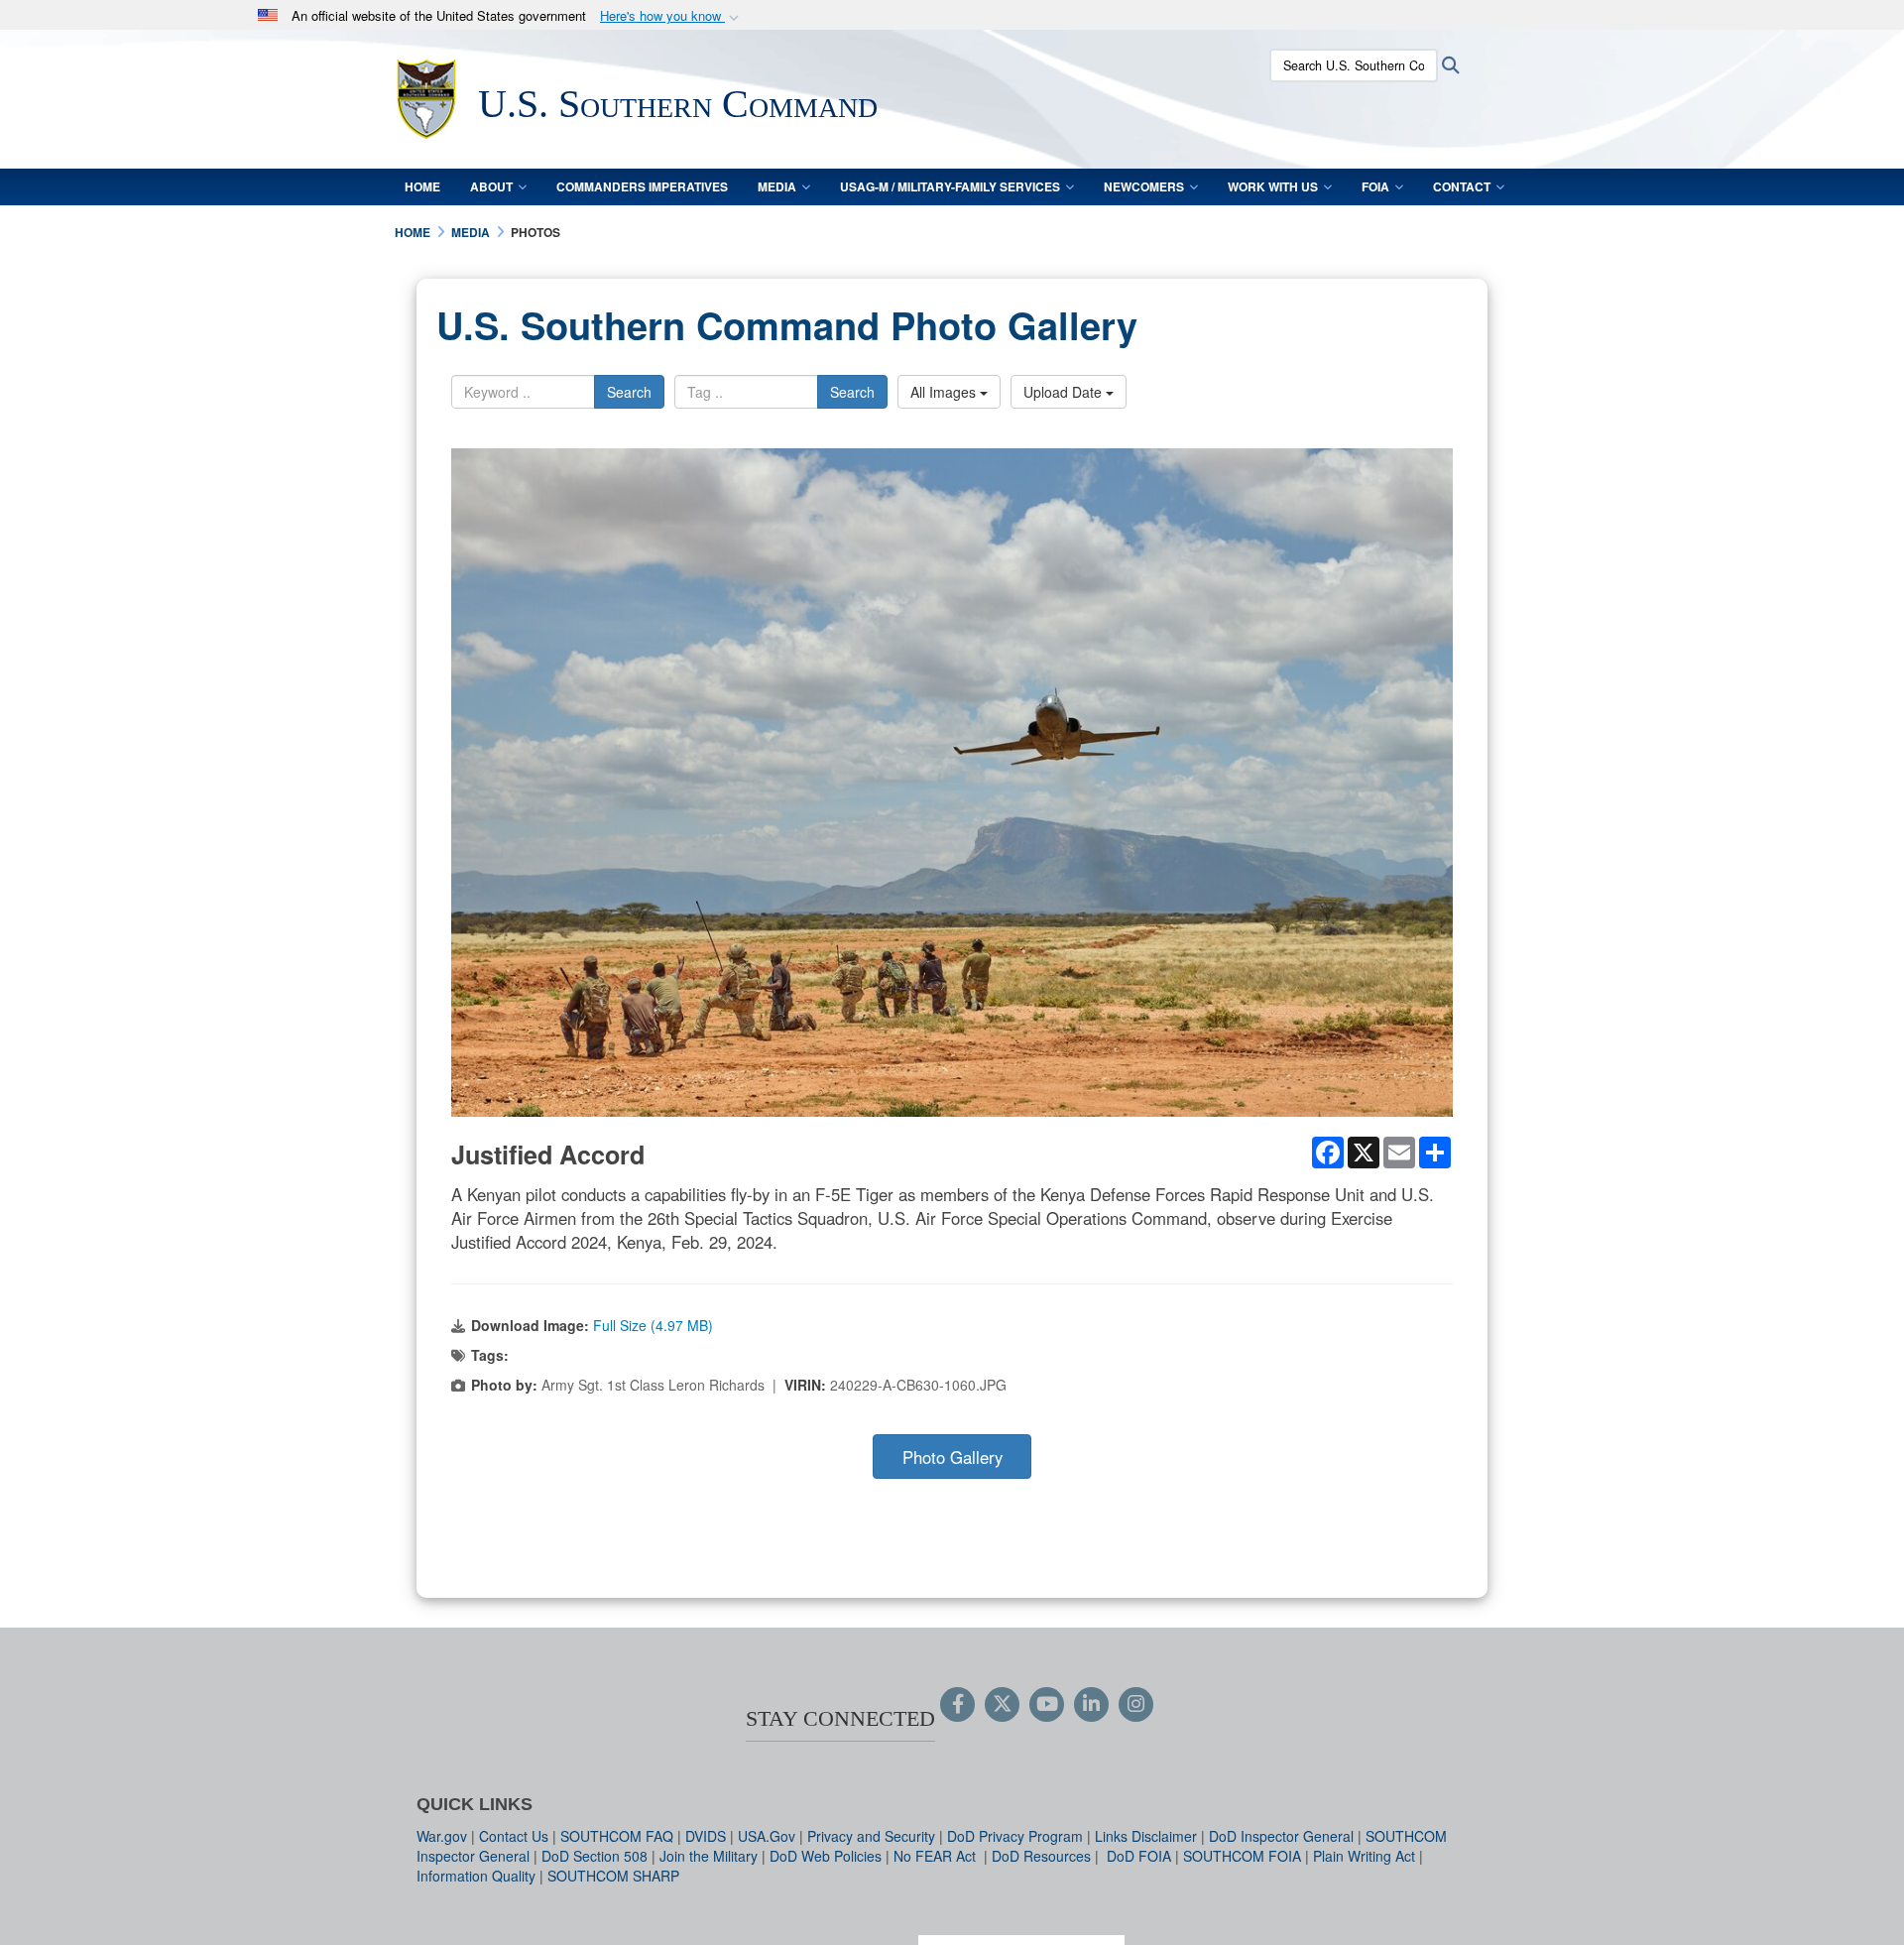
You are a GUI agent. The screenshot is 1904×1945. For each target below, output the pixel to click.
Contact (1462, 186)
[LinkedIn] (1091, 1705)
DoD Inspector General (1281, 1836)
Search (629, 392)
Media (777, 186)
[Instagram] (1136, 1705)
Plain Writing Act (1364, 1856)
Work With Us (1273, 186)
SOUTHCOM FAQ (617, 1836)
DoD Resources (1041, 1856)
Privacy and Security (871, 1836)
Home (422, 186)
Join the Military (709, 1856)
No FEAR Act (937, 1856)
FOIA (1375, 186)
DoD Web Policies (826, 1856)
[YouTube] (1047, 1705)
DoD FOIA (1139, 1856)
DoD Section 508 (595, 1856)
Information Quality (476, 1876)
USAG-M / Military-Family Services (950, 186)
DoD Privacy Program (1015, 1836)
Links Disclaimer (1146, 1836)
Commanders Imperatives (642, 186)
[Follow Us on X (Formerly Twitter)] (1002, 1705)
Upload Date (1065, 392)
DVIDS (706, 1836)
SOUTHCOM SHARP (613, 1876)
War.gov (442, 1836)
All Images (945, 392)
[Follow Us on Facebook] (957, 1705)
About (491, 186)
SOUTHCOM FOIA (1242, 1856)
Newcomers (1144, 186)
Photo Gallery (952, 1457)
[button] (671, 16)
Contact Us (514, 1836)
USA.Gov (767, 1836)
